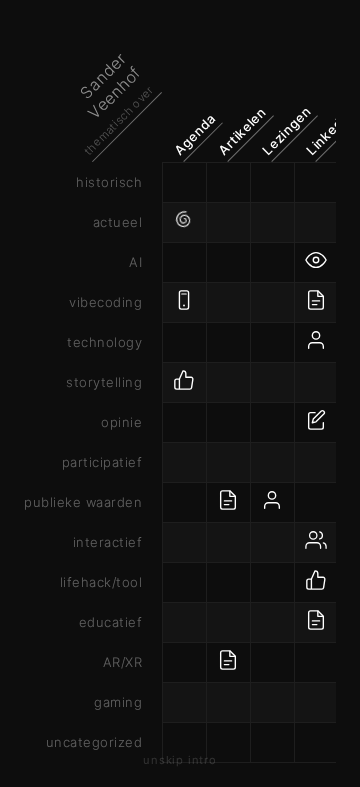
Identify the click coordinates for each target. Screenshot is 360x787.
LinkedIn (329, 132)
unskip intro (179, 760)
